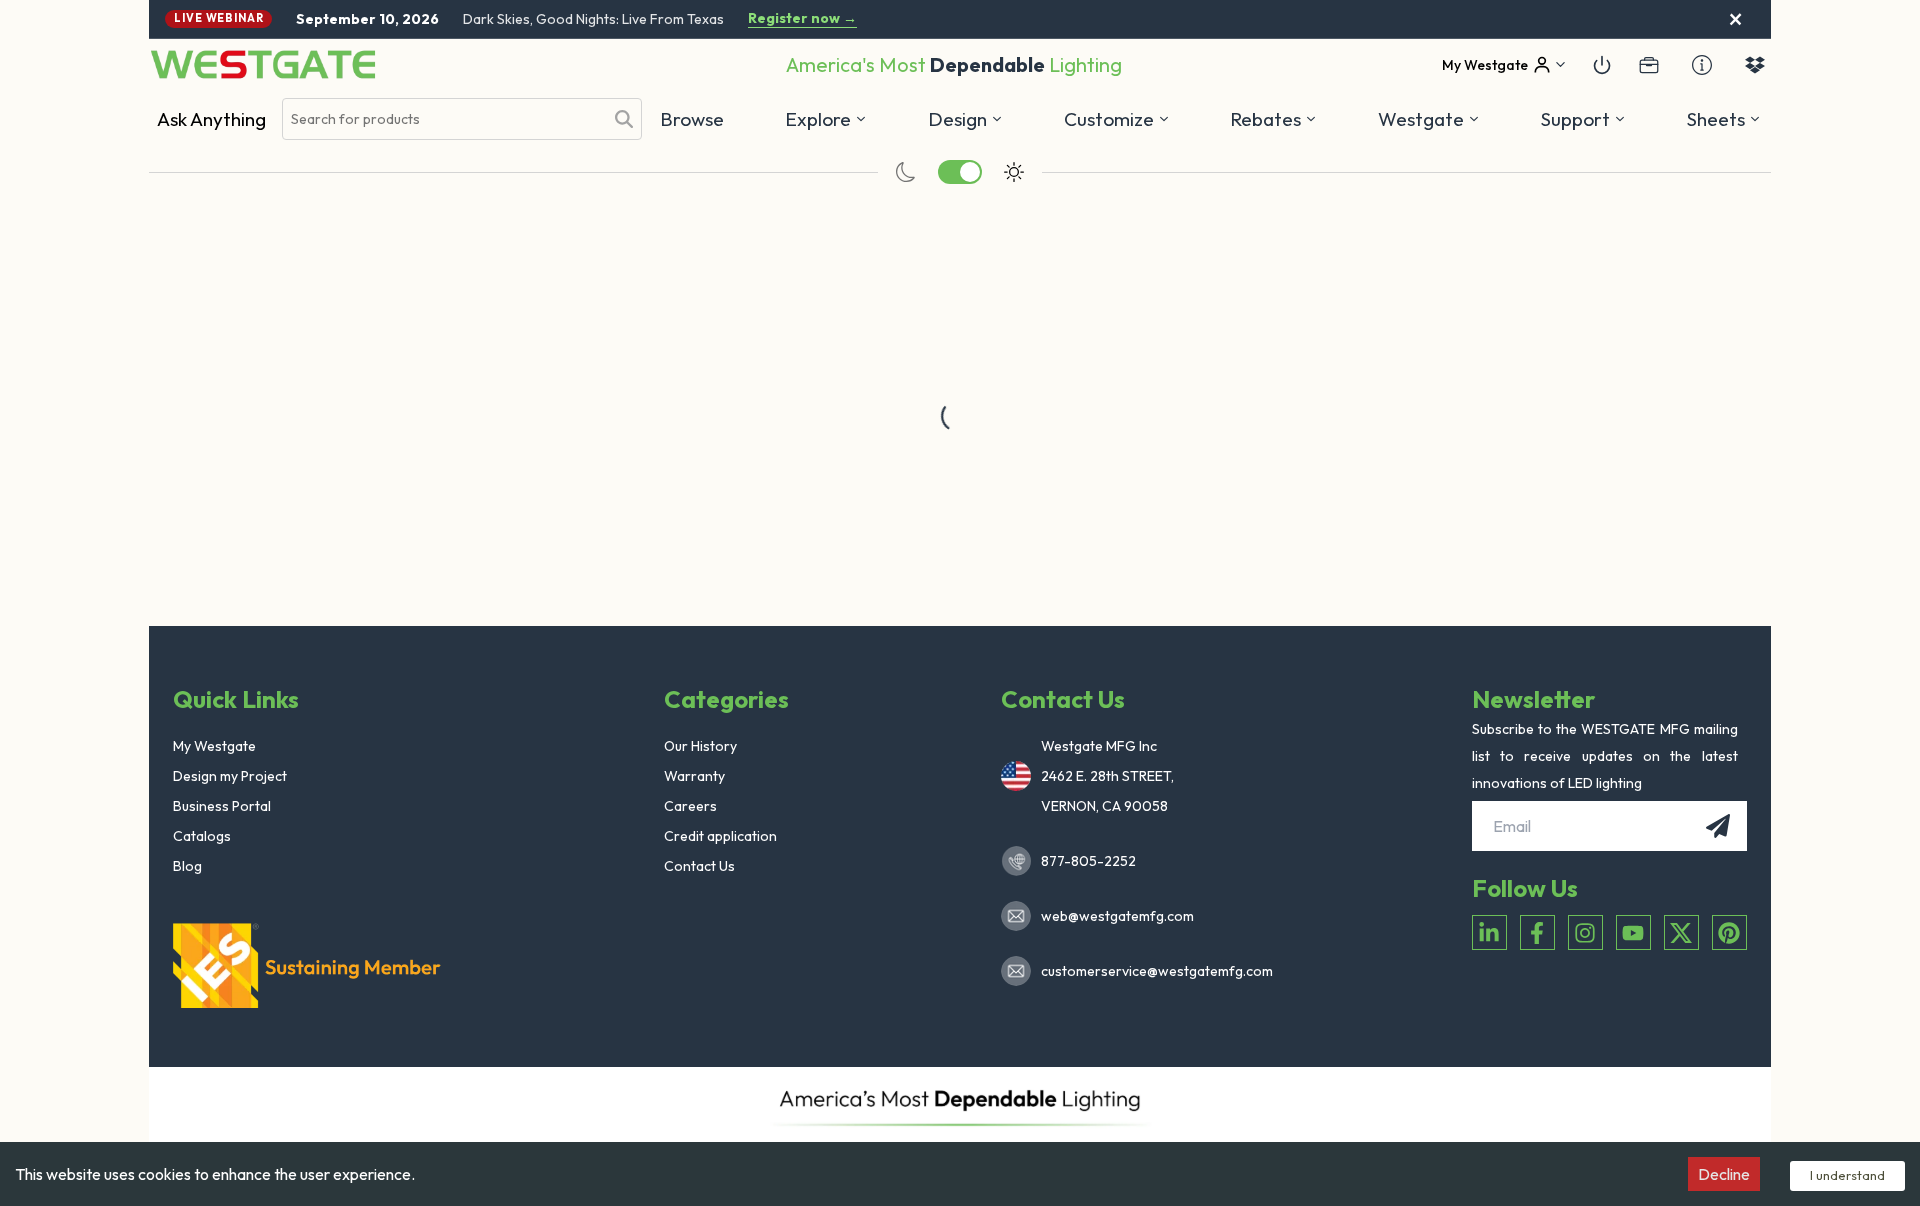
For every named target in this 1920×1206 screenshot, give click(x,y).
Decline (1724, 1174)
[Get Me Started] (1602, 65)
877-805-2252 (1088, 861)
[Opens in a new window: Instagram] (1585, 932)
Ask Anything (211, 119)
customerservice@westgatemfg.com (1151, 971)
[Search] (624, 119)
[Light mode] (1014, 172)
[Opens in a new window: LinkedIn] (1489, 932)
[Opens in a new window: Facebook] (1537, 932)
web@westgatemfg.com (1117, 916)
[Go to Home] (263, 64)
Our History (700, 746)
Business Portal (222, 806)
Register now (802, 18)
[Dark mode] (906, 172)
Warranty (694, 776)
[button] (1273, 119)
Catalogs (202, 836)
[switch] (960, 172)
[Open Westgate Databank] (1755, 65)
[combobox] (443, 119)
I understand (1847, 1175)
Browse (692, 119)
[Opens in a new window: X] (1681, 932)
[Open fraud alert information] (1702, 65)
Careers (690, 806)
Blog (187, 866)
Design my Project (230, 776)
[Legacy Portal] (1649, 65)
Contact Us (699, 866)
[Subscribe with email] (1718, 826)
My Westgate (214, 746)
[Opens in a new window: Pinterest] (1729, 932)
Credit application (720, 836)
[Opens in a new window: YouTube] (1633, 932)
